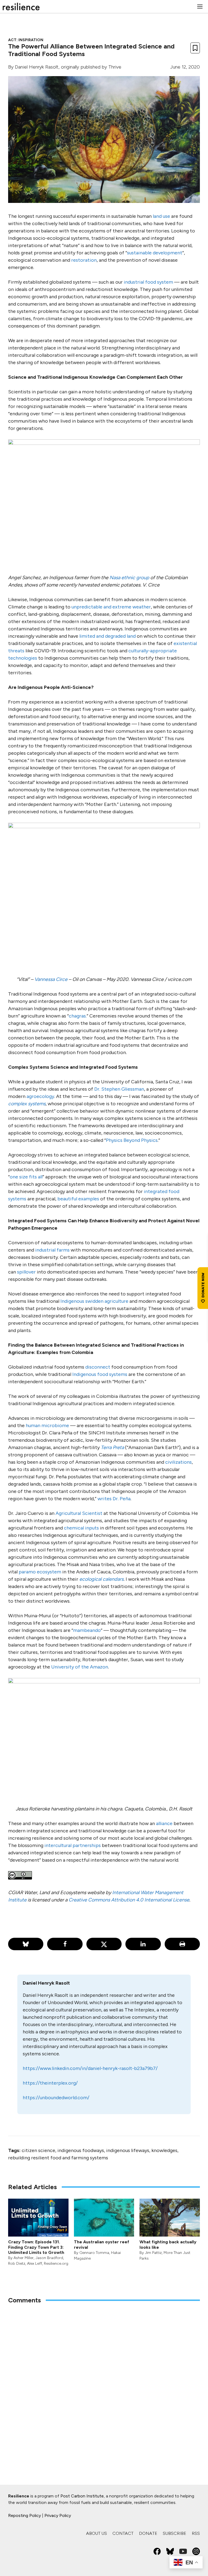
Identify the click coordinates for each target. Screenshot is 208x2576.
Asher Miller (24, 2258)
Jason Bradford (49, 2258)
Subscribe (175, 2533)
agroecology (40, 1096)
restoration (84, 260)
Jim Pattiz (153, 2253)
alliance (164, 1823)
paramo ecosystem (40, 1572)
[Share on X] (104, 1944)
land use (161, 216)
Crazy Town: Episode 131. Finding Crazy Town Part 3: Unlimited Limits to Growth (36, 2247)
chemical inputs (81, 1528)
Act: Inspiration (26, 40)
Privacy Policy (58, 2515)
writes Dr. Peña (114, 1499)
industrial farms (52, 1250)
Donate (148, 2533)
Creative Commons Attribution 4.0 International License (129, 1900)
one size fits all (26, 1177)
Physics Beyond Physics (132, 1140)
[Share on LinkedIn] (143, 1944)
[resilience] (21, 7)
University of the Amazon (80, 1667)
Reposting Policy (25, 2515)
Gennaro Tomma (94, 2253)
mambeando (87, 1630)
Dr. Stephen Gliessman (119, 1089)
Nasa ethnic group (129, 578)
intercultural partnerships (73, 1845)
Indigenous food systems (100, 1374)
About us (97, 2533)
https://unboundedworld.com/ (56, 2098)
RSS (196, 2533)
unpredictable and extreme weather (111, 607)
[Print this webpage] (182, 1944)
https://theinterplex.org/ (50, 2083)
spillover (26, 1272)
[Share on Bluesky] (26, 1944)
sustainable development (155, 253)
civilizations (178, 1462)
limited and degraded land (108, 636)
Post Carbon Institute (82, 2496)
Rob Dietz (17, 2264)
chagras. (78, 1016)
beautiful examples (78, 1199)
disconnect (98, 1367)
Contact (123, 2533)
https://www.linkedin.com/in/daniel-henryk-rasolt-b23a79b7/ (90, 2068)
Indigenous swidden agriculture (94, 1301)
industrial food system (148, 282)
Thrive (115, 67)
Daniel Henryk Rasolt (37, 67)
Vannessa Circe (51, 979)
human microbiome (47, 1425)
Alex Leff (35, 2264)
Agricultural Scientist (79, 1513)
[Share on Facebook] (65, 1944)
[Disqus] (104, 2380)
